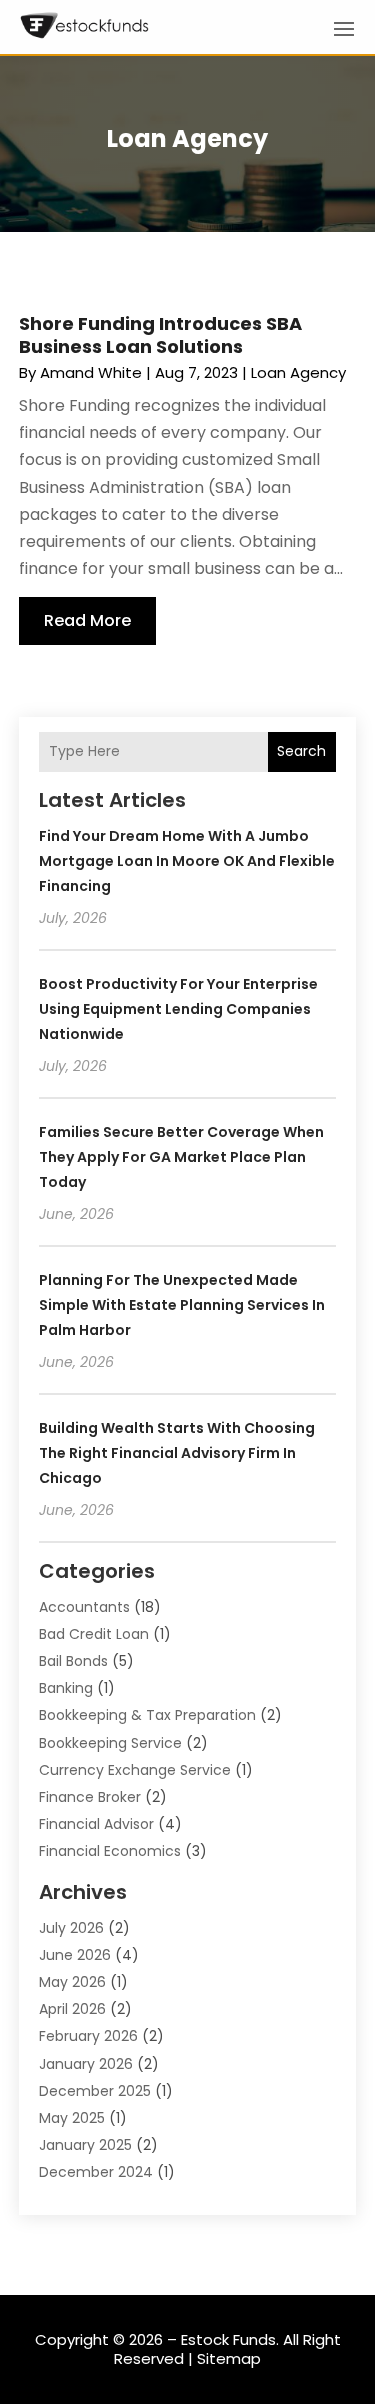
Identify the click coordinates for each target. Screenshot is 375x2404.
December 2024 (96, 2172)
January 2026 (86, 2064)
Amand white (91, 372)
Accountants (84, 1607)
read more (87, 620)
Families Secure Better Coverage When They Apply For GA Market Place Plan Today (181, 1157)
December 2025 (95, 2091)
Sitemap (229, 2358)
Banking (66, 1688)
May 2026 (72, 1982)
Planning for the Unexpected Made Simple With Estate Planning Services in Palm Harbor (182, 1305)
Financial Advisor (96, 1824)
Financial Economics (110, 1851)
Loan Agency (298, 372)
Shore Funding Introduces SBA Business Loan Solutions (160, 335)
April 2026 (72, 2009)
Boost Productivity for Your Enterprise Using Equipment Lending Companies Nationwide (178, 1009)
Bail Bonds (73, 1661)
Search (301, 751)
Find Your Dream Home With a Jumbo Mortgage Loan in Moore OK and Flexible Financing (187, 861)
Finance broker (90, 1797)
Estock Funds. (230, 2339)
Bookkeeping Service (110, 1743)
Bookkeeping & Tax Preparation (147, 1715)
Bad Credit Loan (94, 1634)
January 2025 (85, 2145)
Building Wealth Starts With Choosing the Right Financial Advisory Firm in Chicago (177, 1453)
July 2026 (71, 1928)
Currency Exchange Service (135, 1770)
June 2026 (75, 1955)
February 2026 (88, 2036)
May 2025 (72, 2118)
